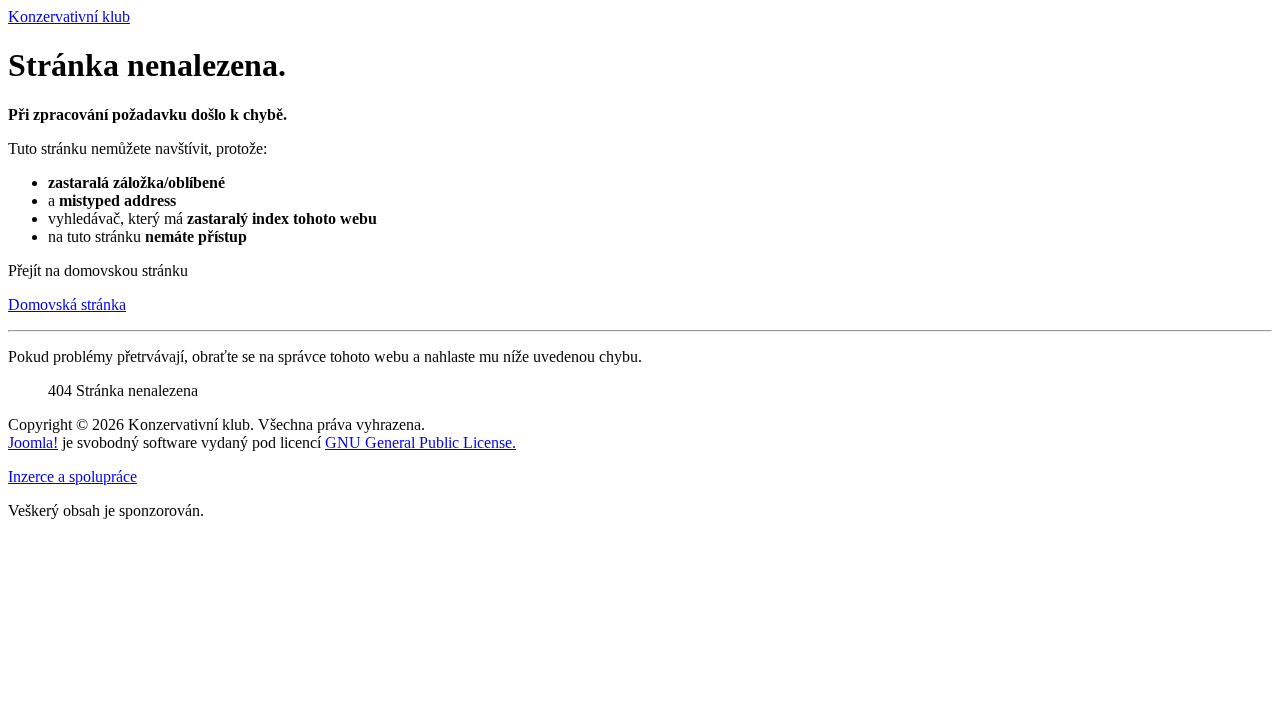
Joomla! (33, 442)
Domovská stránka (67, 304)
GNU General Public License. (420, 442)
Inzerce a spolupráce (72, 476)
